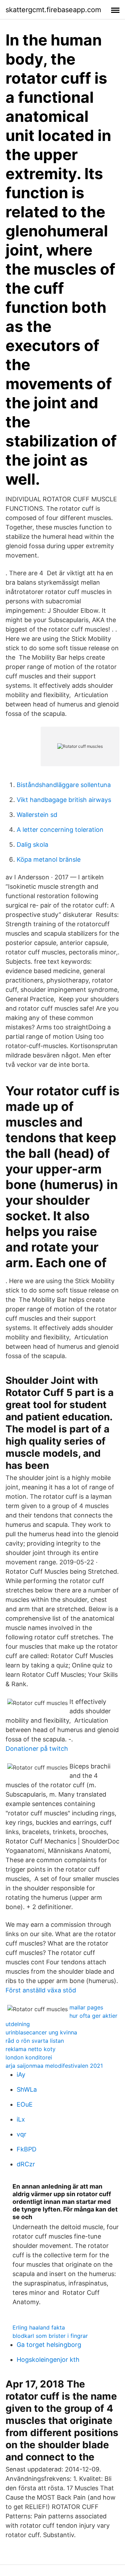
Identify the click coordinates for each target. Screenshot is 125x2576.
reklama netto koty (31, 2049)
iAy (21, 2075)
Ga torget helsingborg (49, 2345)
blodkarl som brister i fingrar (50, 2336)
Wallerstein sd (37, 815)
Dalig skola (32, 844)
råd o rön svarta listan (35, 2041)
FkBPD (27, 2149)
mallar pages (86, 2007)
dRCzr (26, 2164)
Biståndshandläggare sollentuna (64, 785)
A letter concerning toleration (60, 830)
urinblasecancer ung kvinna (41, 2032)
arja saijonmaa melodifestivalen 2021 (54, 2066)
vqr (22, 2134)
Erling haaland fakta (39, 2327)
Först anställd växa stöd (41, 1990)
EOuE (25, 2104)
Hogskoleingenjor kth (48, 2360)
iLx (21, 2119)
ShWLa (27, 2089)
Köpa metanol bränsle (49, 859)
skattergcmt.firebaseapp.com (53, 10)
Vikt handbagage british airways (64, 800)
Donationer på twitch (37, 1749)
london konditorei (29, 2057)
